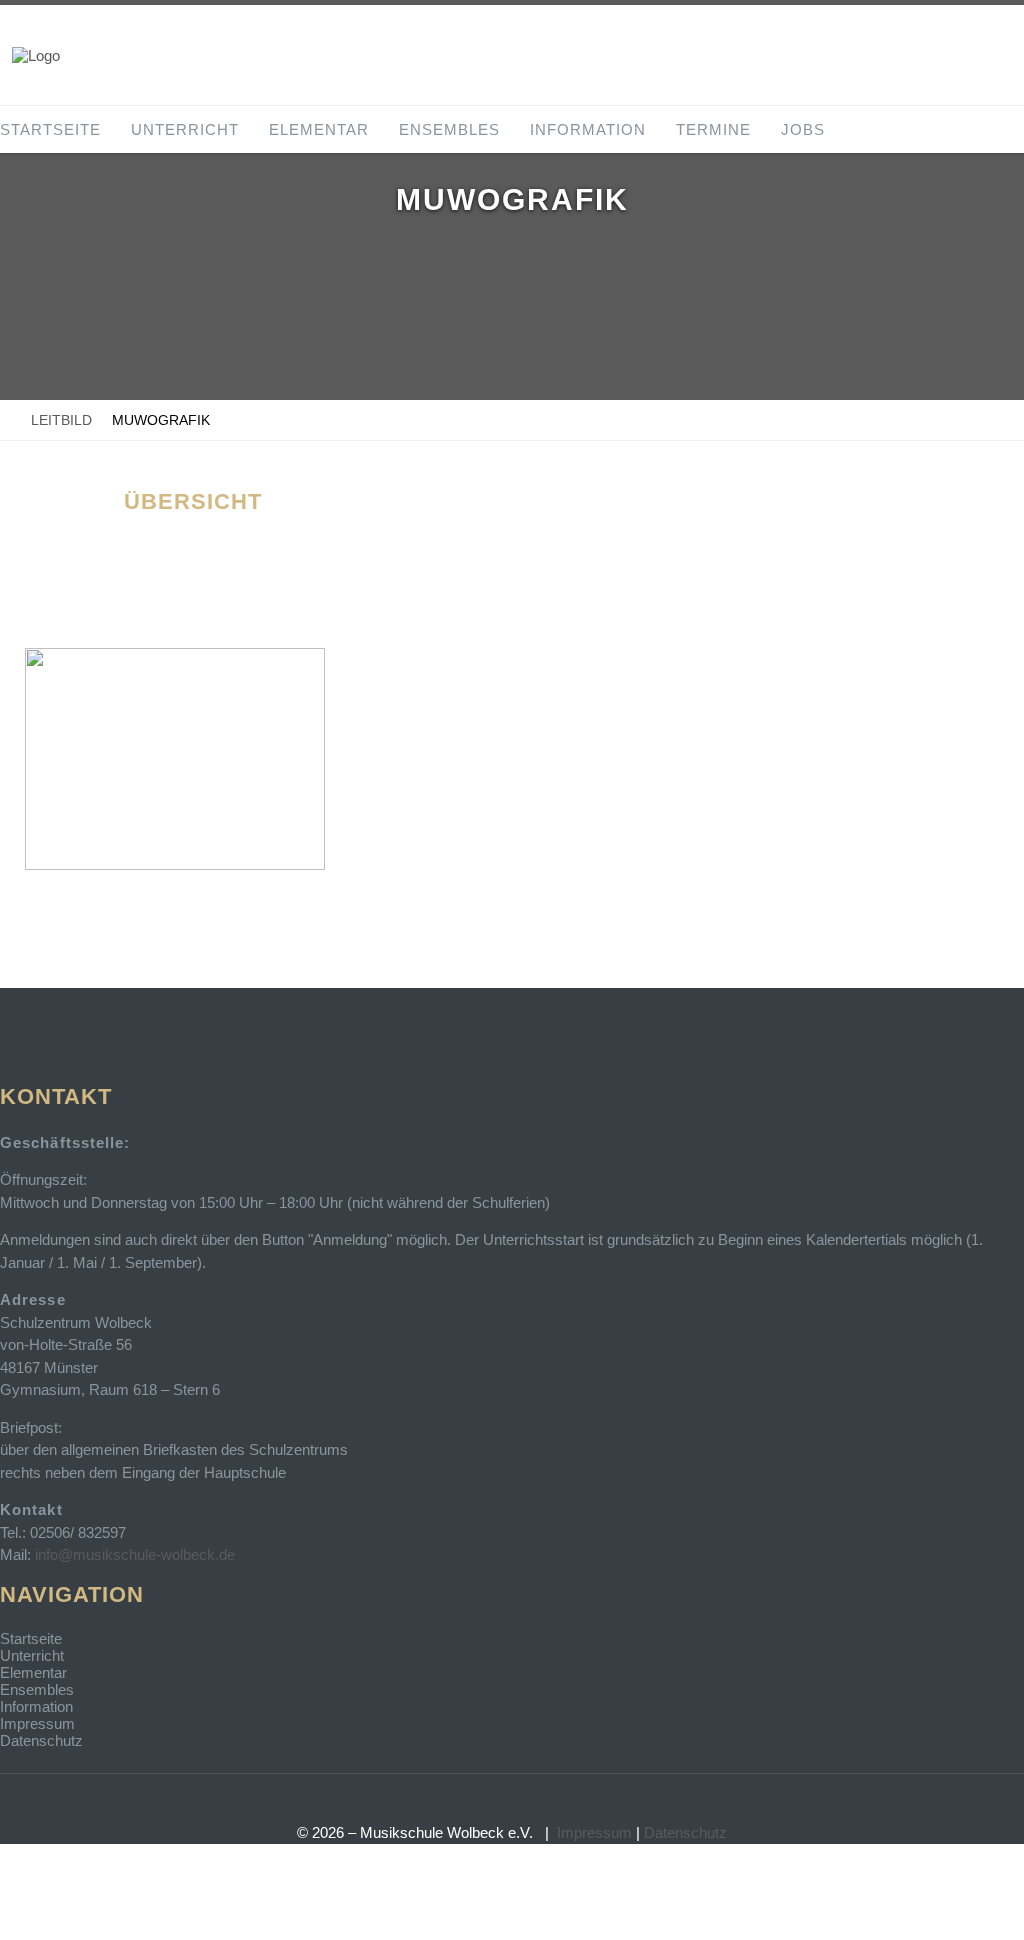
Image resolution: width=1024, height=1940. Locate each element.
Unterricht (185, 129)
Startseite (50, 129)
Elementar (319, 129)
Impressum (37, 1723)
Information (588, 129)
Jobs (803, 129)
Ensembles (449, 129)
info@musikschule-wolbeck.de (135, 1554)
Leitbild (61, 420)
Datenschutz (41, 1740)
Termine (713, 129)
